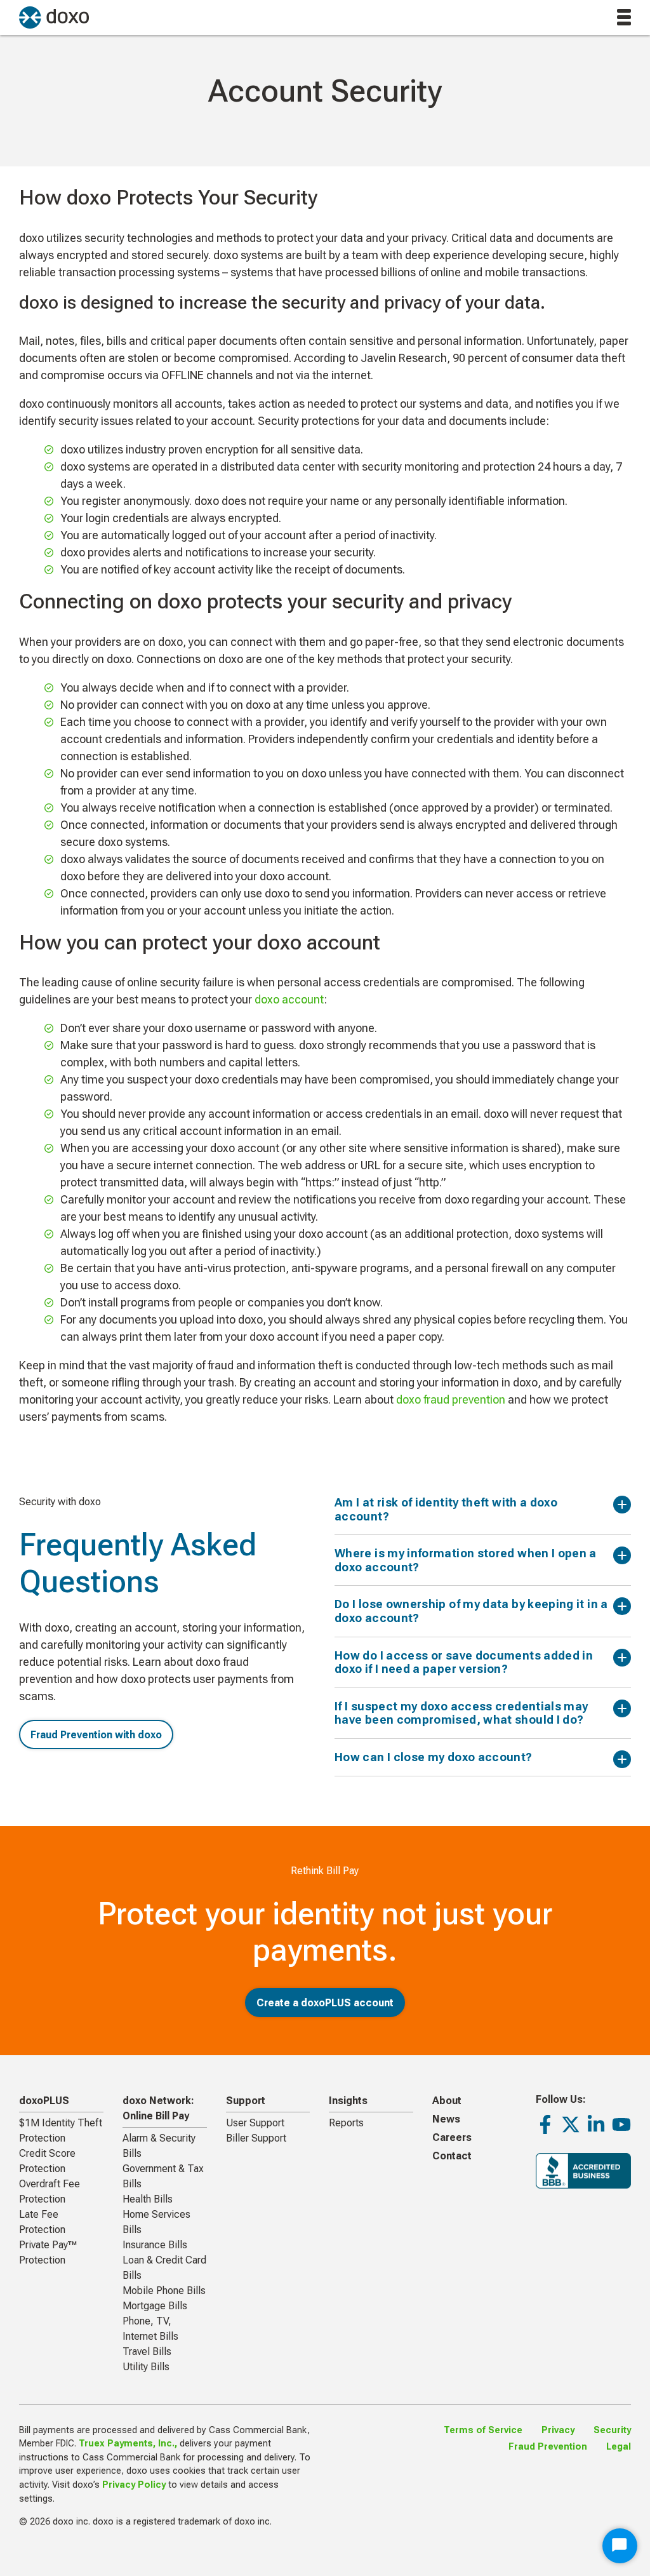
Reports (346, 2123)
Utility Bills (146, 2367)
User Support (255, 2123)
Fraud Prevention (548, 2447)
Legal (619, 2447)
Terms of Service (483, 2430)
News (446, 2119)
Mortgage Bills (155, 2306)
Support (246, 2101)
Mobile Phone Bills (164, 2291)
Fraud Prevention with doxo (96, 1735)
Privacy (558, 2430)
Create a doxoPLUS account (325, 2003)
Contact (452, 2156)
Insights (348, 2101)
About (447, 2101)
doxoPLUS (44, 2101)
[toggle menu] (624, 17)
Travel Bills (147, 2351)
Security (612, 2430)
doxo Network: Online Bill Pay (158, 2108)
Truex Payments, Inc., (128, 2444)
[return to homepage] (54, 17)
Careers (452, 2137)
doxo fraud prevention (452, 1399)
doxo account (289, 999)
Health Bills (148, 2199)
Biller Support (256, 2138)
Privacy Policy (134, 2485)
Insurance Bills (155, 2245)
